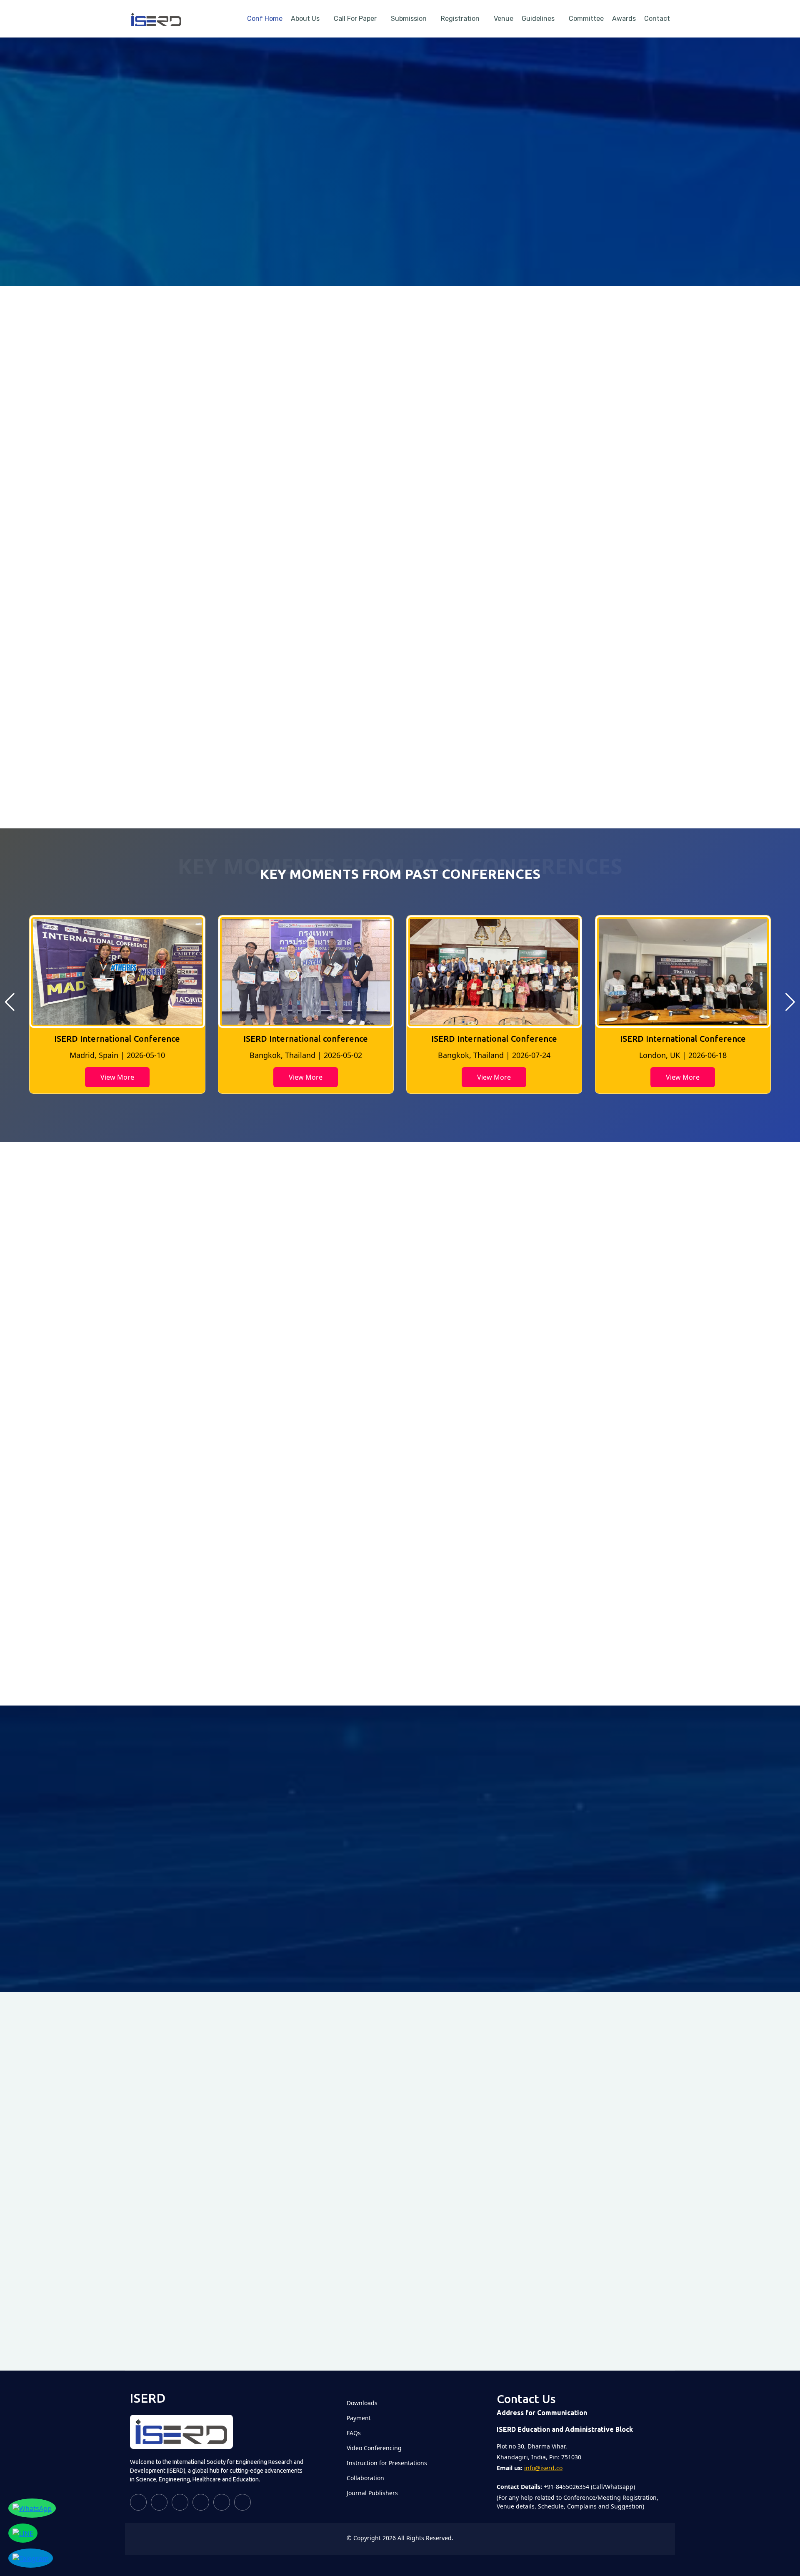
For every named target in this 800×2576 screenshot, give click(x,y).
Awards (624, 19)
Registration (460, 19)
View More (117, 1077)
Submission (409, 19)
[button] (10, 1002)
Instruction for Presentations (387, 2463)
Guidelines (538, 19)
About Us (305, 19)
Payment (359, 2418)
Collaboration (365, 2478)
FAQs (354, 2433)
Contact (657, 19)
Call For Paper (355, 19)
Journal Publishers (372, 2493)
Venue (504, 19)
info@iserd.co (543, 2468)
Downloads (362, 2403)
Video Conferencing (374, 2448)
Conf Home (265, 19)
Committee (586, 19)
